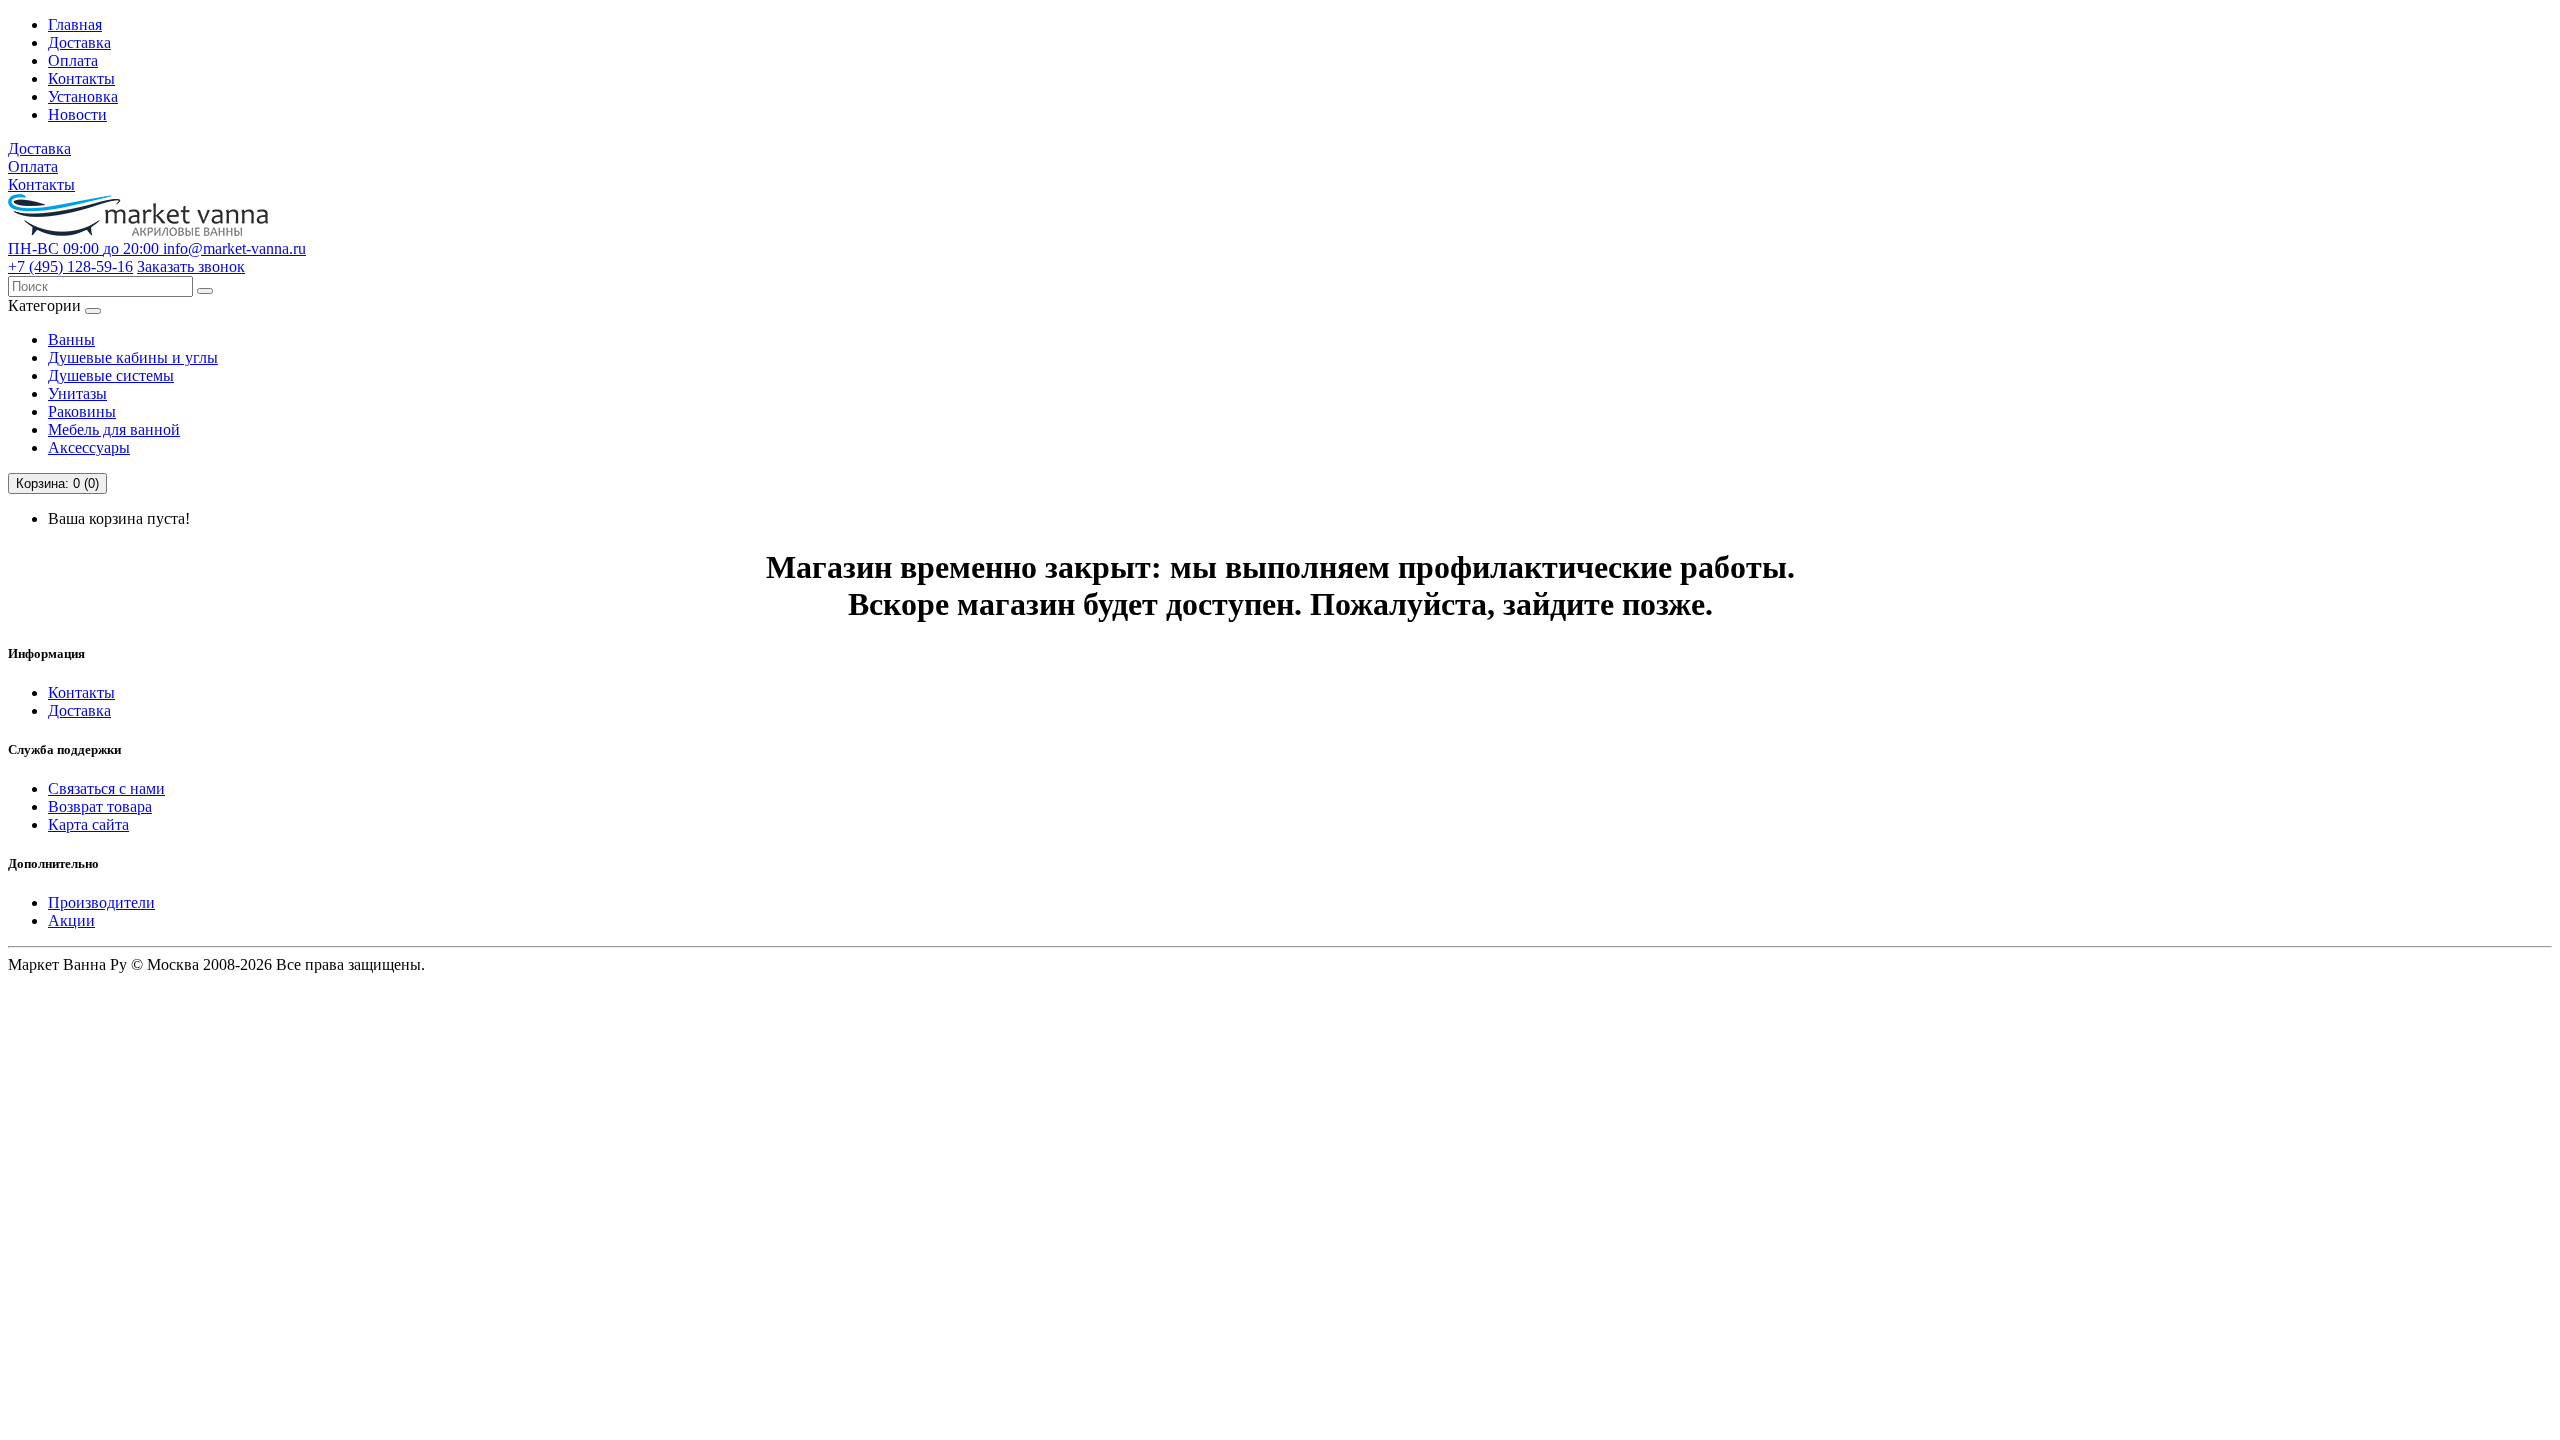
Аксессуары (89, 447)
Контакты (81, 78)
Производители (101, 902)
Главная (75, 24)
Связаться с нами (106, 788)
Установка (83, 96)
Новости (77, 114)
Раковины (82, 411)
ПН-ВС (83, 248)
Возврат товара (100, 806)
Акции (71, 920)
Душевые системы (111, 375)
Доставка (79, 42)
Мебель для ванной (114, 429)
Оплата (73, 60)
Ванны (71, 339)
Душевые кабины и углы (133, 357)
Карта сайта (88, 824)
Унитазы (77, 393)
